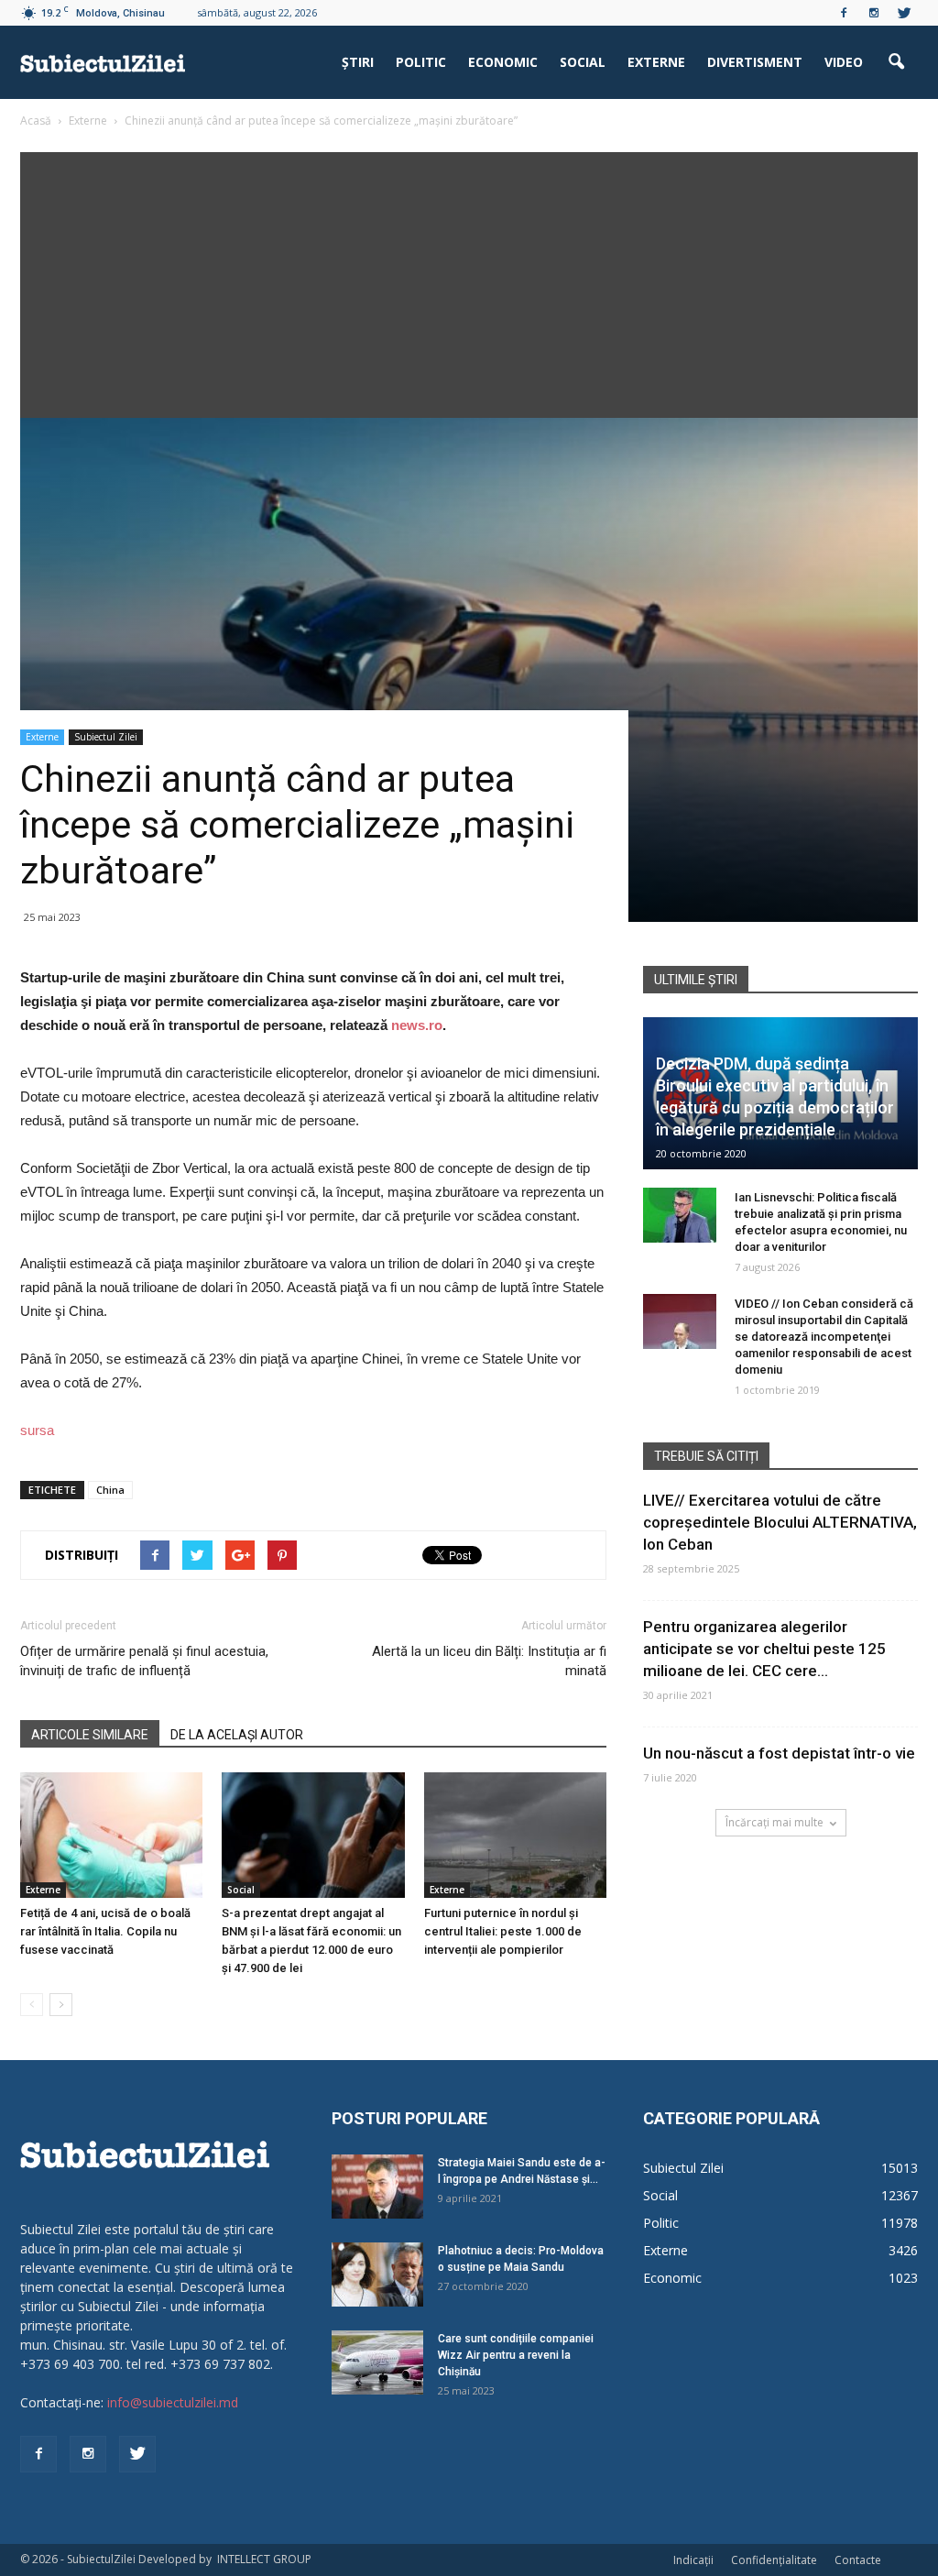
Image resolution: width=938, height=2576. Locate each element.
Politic (421, 62)
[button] (896, 62)
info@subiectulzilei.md (173, 2402)
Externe (656, 62)
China (110, 1490)
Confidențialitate (774, 2560)
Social (583, 62)
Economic (503, 62)
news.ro (417, 1025)
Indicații (693, 2560)
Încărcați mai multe (774, 1822)
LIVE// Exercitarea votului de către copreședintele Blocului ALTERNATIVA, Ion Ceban (780, 1522)
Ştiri (358, 62)
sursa (37, 1430)
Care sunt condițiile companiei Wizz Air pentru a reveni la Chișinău (516, 2355)
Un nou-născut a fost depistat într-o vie (779, 1753)
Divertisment (755, 62)
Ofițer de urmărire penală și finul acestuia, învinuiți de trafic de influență (144, 1661)
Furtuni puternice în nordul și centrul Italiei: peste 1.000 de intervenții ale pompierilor (503, 1931)
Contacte (858, 2560)
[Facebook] (844, 13)
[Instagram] (874, 13)
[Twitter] (904, 13)
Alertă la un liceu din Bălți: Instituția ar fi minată (489, 1661)
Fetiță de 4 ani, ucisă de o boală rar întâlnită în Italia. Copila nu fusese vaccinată (105, 1931)
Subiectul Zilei (106, 737)
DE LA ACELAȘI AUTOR (237, 1735)
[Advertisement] (469, 280)
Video (844, 62)
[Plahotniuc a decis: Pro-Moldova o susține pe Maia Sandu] (377, 2275)
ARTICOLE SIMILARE (90, 1735)
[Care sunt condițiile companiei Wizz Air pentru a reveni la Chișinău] (377, 2362)
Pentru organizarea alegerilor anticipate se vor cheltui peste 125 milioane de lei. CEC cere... (764, 1649)
